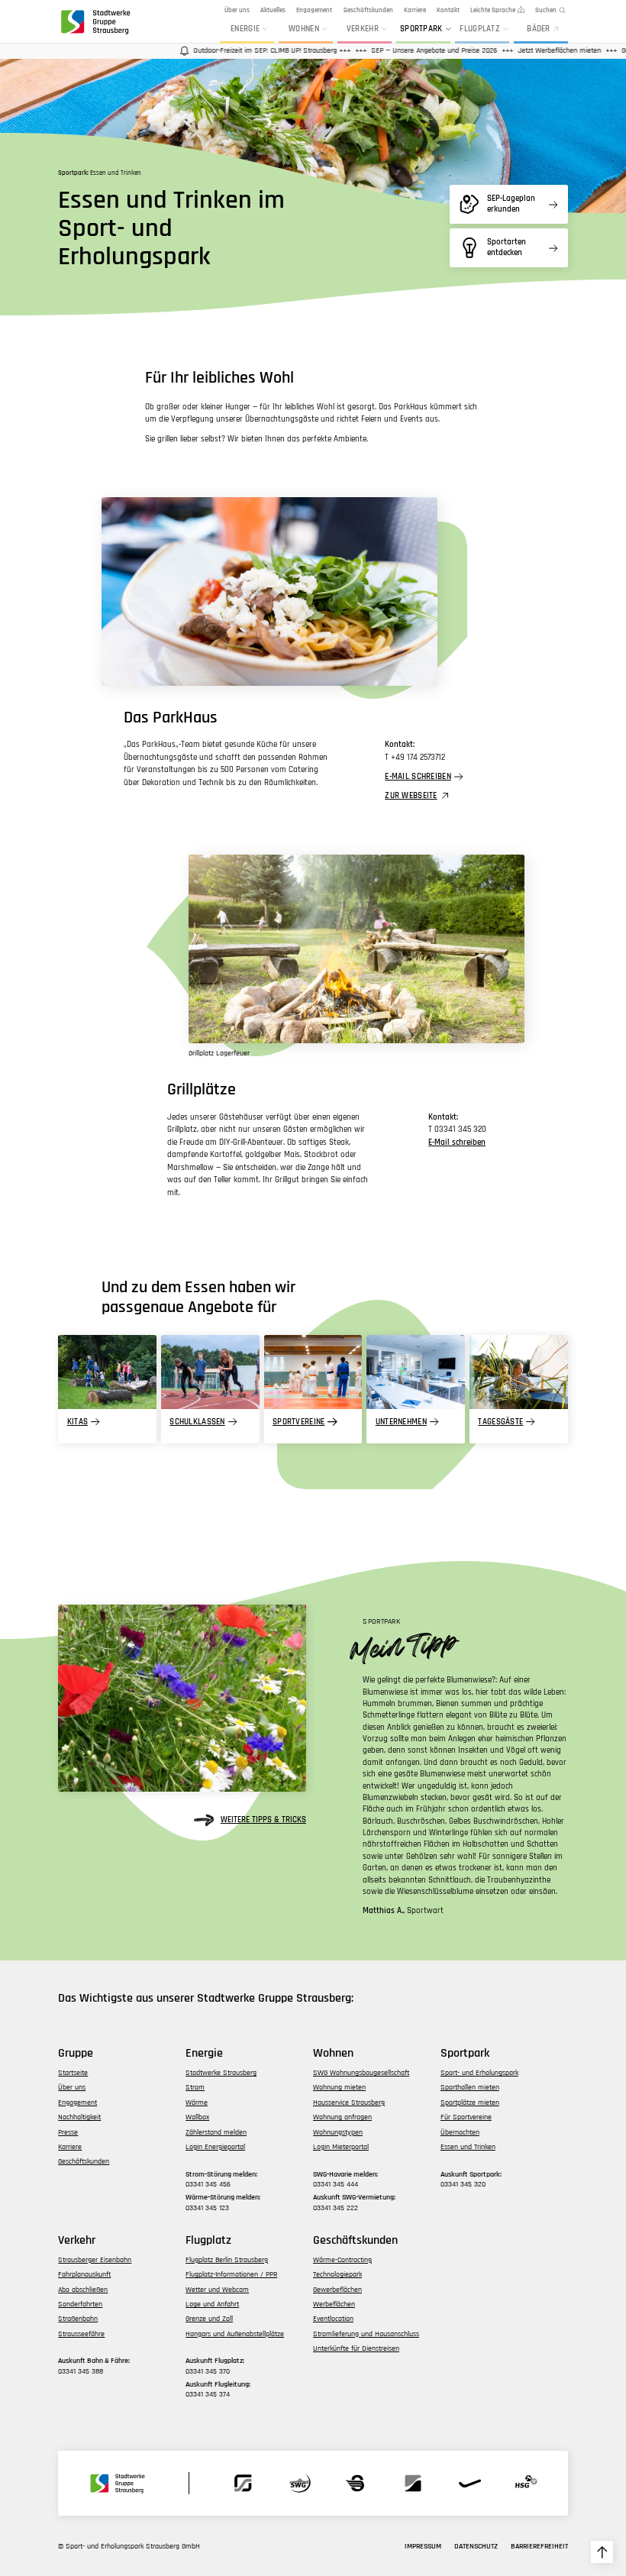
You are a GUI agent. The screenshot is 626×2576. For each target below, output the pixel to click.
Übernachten (460, 2132)
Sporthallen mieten (470, 2087)
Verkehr (363, 29)
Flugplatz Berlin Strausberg (227, 2260)
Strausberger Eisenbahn (95, 2260)
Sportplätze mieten (470, 2102)
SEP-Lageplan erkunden (511, 204)
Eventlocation (333, 2319)
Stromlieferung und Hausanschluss (366, 2334)
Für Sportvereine (466, 2117)
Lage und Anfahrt (212, 2304)
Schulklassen (197, 1422)
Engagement (314, 10)
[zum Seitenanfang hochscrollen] (602, 2552)
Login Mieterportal (341, 2147)
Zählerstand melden (216, 2132)
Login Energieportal (215, 2147)
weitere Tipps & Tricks (263, 1820)
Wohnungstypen (338, 2132)
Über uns (237, 10)
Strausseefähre (81, 2334)
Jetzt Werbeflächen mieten (531, 50)
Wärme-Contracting (342, 2260)
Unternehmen (401, 1422)
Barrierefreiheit (539, 2546)
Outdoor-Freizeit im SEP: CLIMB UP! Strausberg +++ (244, 50)
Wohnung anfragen (342, 2117)
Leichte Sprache (493, 10)
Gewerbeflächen (337, 2290)
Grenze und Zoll (209, 2319)
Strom (195, 2087)
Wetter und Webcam (217, 2290)
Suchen (546, 10)
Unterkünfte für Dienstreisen (356, 2348)
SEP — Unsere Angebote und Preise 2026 (406, 50)
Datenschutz (476, 2546)
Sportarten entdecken (507, 247)
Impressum (423, 2546)
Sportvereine (298, 1422)
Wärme (197, 2102)
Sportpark (421, 29)
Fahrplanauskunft (84, 2274)
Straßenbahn (78, 2319)
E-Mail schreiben (418, 777)
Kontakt (448, 10)
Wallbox (197, 2117)
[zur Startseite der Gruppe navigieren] (95, 21)
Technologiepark (337, 2274)
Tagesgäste (500, 1422)
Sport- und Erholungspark (479, 2073)
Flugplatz (480, 29)
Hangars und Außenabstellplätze (235, 2334)
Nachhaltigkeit (79, 2117)
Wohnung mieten (339, 2087)
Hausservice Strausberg (349, 2102)
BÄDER (538, 29)
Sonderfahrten (80, 2304)
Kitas (77, 1422)
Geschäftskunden (368, 10)
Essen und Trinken (468, 2147)
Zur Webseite (411, 796)
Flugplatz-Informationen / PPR (231, 2274)
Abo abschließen (83, 2290)
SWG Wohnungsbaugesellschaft (361, 2073)
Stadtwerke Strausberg (221, 2073)
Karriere (415, 10)
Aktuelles (273, 10)
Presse (68, 2132)
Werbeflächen (334, 2304)
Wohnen (304, 29)
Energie (245, 29)
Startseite (73, 2073)
